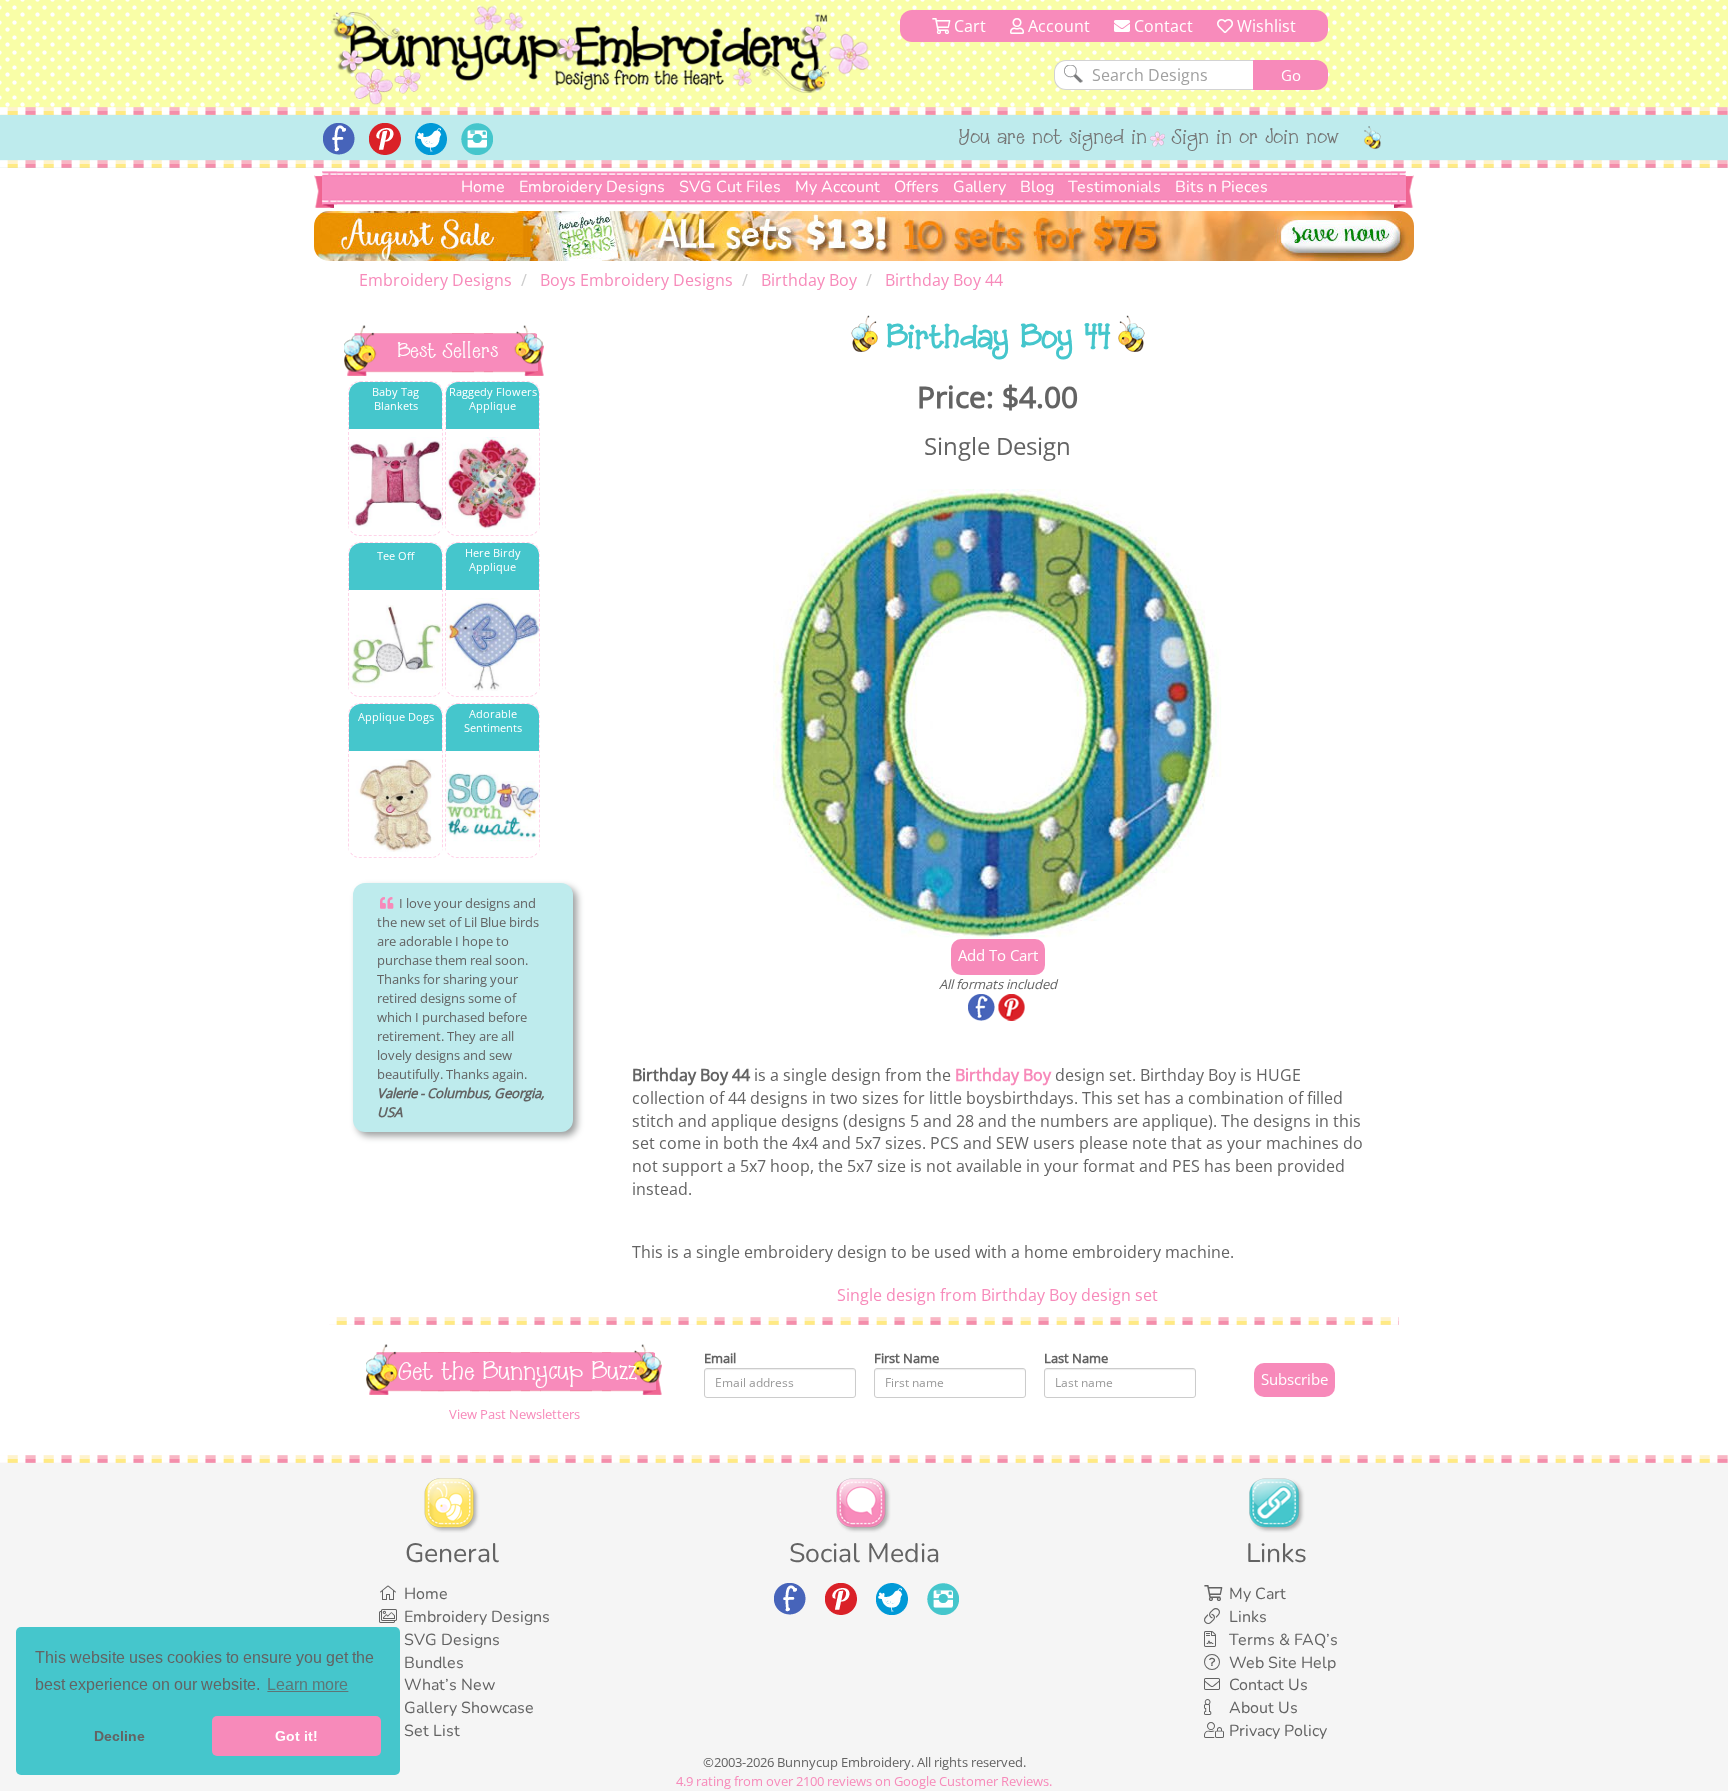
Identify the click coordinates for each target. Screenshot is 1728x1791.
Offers (916, 187)
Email (720, 1358)
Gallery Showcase (469, 1708)
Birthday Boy (1003, 1075)
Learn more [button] (307, 1684)
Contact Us (1268, 1685)
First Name (906, 1358)
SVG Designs (452, 1640)
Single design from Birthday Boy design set (997, 1295)
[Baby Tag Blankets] (395, 483)
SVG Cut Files (730, 187)
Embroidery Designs (592, 187)
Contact (1161, 26)
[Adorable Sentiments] (492, 805)
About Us (1263, 1708)
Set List (432, 1731)
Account (1057, 26)
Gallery (979, 187)
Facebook (983, 1009)
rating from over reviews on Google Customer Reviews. (864, 1781)
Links (1248, 1617)
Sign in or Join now (1255, 139)
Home (483, 187)
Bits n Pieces (1221, 187)
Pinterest (1013, 1009)
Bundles (434, 1663)
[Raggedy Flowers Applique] (492, 483)
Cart (968, 26)
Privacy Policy (1278, 1731)
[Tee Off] (395, 644)
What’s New (449, 1685)
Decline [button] (119, 1736)
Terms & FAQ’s (1283, 1640)
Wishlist (1264, 26)
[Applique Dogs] (395, 805)
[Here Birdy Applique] (492, 644)
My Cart (1257, 1594)
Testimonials (1114, 187)
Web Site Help (1282, 1663)
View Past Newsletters (514, 1414)
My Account (837, 187)
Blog (1037, 187)
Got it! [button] (296, 1736)
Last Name (1076, 1358)
